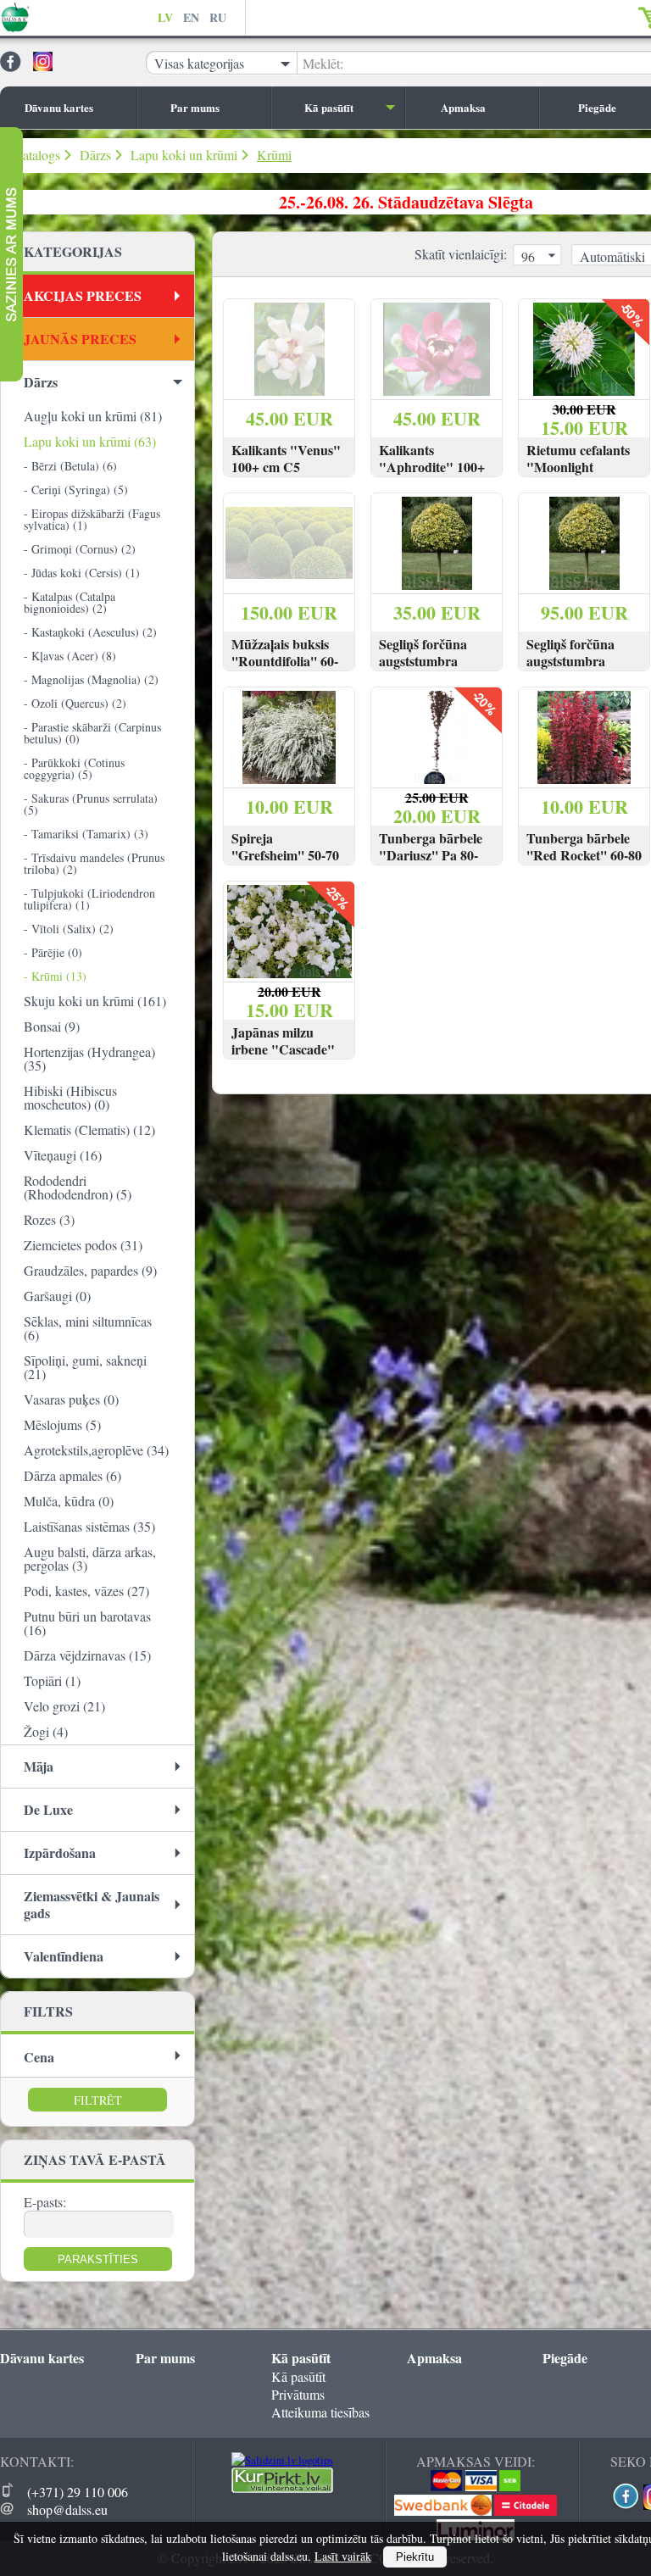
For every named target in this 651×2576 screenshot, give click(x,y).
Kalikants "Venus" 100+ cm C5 (286, 459)
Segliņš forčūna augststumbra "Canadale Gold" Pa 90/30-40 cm (577, 670)
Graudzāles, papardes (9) (90, 1270)
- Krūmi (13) (55, 976)
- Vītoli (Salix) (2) (69, 929)
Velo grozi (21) (64, 1706)
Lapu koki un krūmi (184, 155)
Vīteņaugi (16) (63, 1155)
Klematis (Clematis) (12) (89, 1129)
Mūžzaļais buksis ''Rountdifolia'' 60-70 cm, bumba (285, 661)
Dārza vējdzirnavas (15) (87, 1655)
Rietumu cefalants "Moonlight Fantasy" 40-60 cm (580, 467)
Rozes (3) (49, 1219)
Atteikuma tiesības (320, 2412)
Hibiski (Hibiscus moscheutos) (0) (70, 1097)
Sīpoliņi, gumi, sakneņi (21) (85, 1367)
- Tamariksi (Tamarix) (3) (86, 834)
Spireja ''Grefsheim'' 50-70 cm (285, 855)
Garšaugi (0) (57, 1296)
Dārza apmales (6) (72, 1475)
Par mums (195, 107)
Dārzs (95, 155)
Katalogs (36, 155)
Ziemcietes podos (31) (83, 1245)
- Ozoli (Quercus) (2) (75, 703)
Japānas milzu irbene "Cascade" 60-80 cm (283, 1049)
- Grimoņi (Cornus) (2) (80, 549)
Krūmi (274, 155)
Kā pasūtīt (329, 107)
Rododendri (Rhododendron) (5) (78, 1187)
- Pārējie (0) (53, 952)
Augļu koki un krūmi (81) (93, 416)
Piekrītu (415, 2557)
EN (191, 17)
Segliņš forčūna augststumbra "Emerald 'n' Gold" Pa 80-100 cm (436, 670)
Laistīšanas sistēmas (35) (89, 1526)
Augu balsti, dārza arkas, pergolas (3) (90, 1558)
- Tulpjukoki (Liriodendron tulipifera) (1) (89, 899)
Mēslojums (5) (62, 1424)
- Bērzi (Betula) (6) (70, 466)
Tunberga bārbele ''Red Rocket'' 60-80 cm (584, 855)
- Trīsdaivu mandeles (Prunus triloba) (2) (94, 863)
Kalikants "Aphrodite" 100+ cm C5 (432, 467)
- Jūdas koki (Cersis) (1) (82, 573)
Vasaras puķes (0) (71, 1399)
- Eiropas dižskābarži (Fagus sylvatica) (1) (92, 519)
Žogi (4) (46, 1731)
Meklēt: (323, 63)
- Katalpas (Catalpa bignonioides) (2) (70, 602)
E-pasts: (45, 2202)
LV (165, 17)
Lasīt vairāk (343, 2556)
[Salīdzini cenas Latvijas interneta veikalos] (282, 2489)
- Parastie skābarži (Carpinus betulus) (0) (92, 733)
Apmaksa (463, 107)
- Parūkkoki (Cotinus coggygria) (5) (74, 768)
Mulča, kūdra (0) (69, 1501)
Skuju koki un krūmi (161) (95, 1001)
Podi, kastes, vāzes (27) (86, 1591)
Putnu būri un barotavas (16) (87, 1623)
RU (218, 17)
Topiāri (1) (52, 1680)
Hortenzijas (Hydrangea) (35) (89, 1058)
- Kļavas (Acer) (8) (70, 656)
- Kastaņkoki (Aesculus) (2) (90, 632)
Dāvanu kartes (59, 107)
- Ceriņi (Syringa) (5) (76, 490)
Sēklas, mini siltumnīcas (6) (88, 1328)
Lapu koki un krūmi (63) (90, 441)
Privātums (298, 2394)
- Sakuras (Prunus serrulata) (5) (91, 804)
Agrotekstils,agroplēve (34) (96, 1450)
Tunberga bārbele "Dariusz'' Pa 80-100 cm (431, 855)
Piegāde (565, 2358)
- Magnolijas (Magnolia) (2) (91, 679)
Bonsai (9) (52, 1026)
